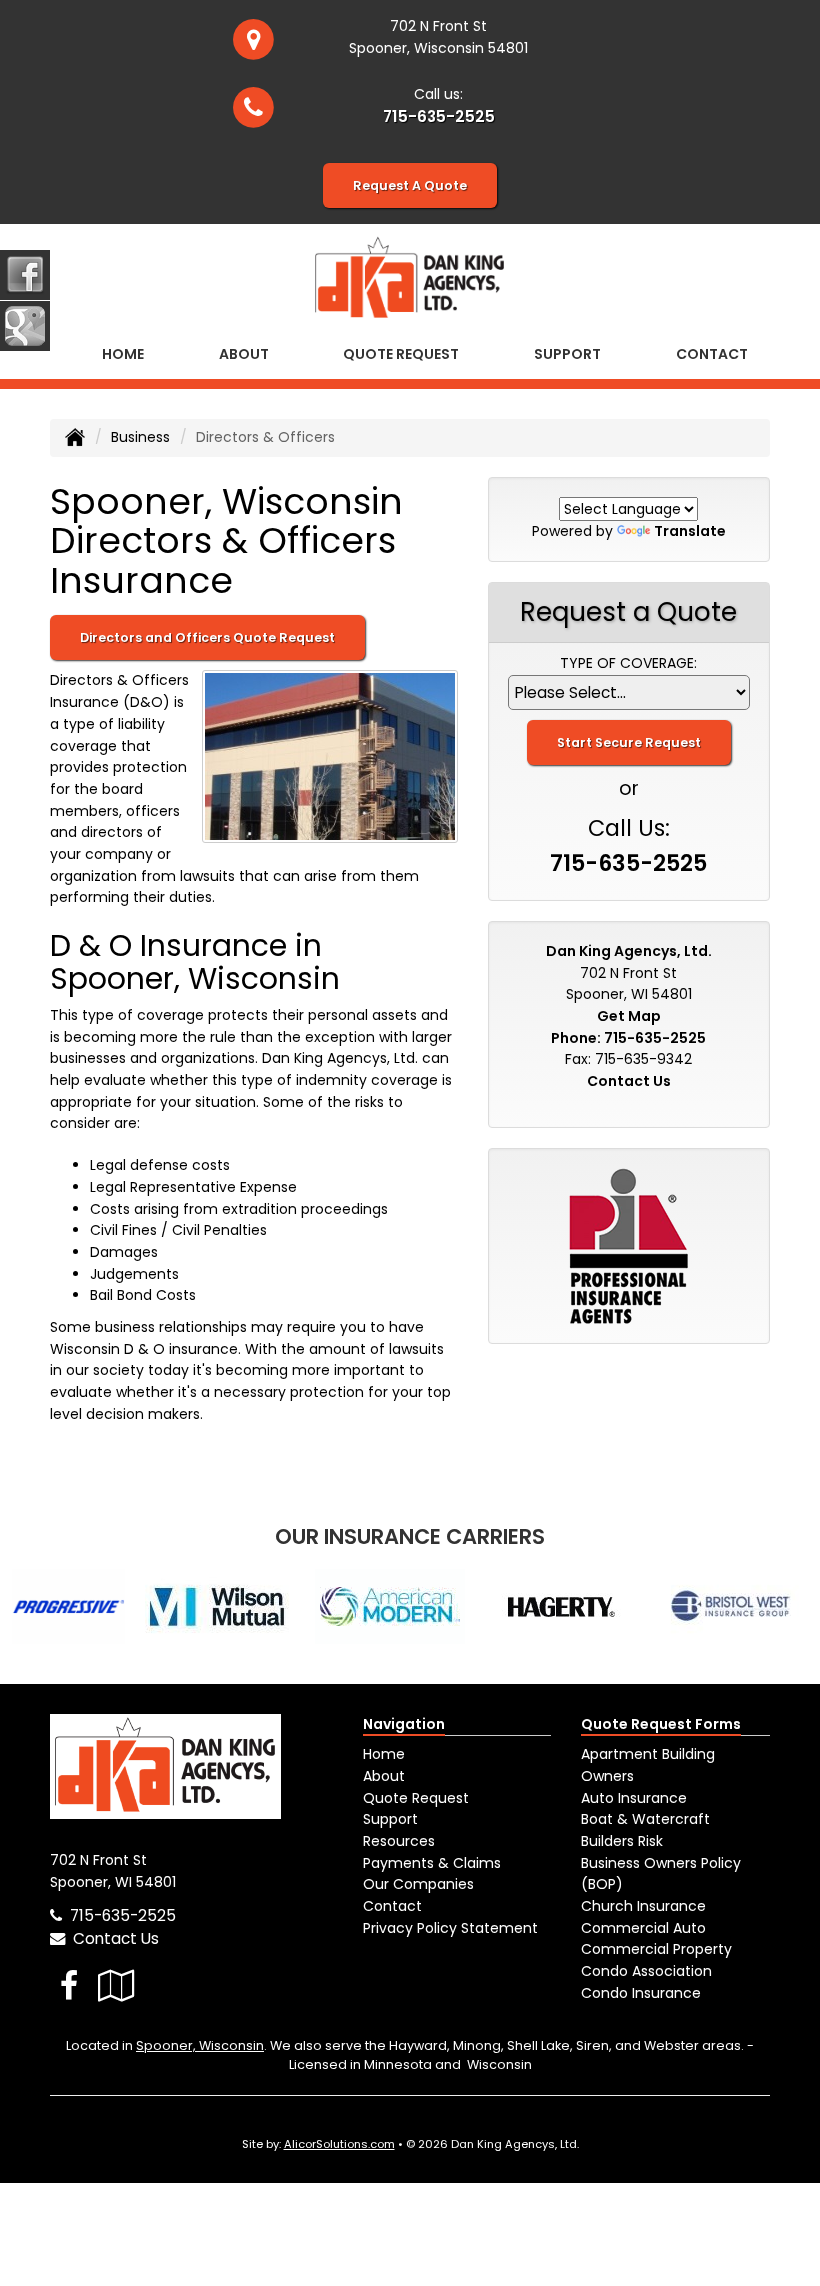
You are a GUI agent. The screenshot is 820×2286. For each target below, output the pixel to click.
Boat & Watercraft (645, 1819)
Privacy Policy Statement (450, 1928)
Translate (690, 531)
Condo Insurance (641, 1993)
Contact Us (629, 1081)
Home (123, 354)
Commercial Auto (643, 1928)
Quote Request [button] (401, 354)
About (244, 354)
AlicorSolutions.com (339, 2144)
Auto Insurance (634, 1798)
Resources (399, 1841)
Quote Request (416, 1798)
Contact (712, 354)
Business (140, 437)
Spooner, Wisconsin (200, 2045)
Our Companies (418, 1884)
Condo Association (646, 1971)
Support (390, 1819)
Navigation (404, 1724)
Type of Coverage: (628, 663)
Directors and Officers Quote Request (207, 637)
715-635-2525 (439, 116)
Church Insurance (643, 1906)
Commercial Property (656, 1949)
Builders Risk (622, 1841)
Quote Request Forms (661, 1724)
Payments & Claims (432, 1863)
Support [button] (567, 354)
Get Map (629, 1016)
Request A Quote (410, 185)
